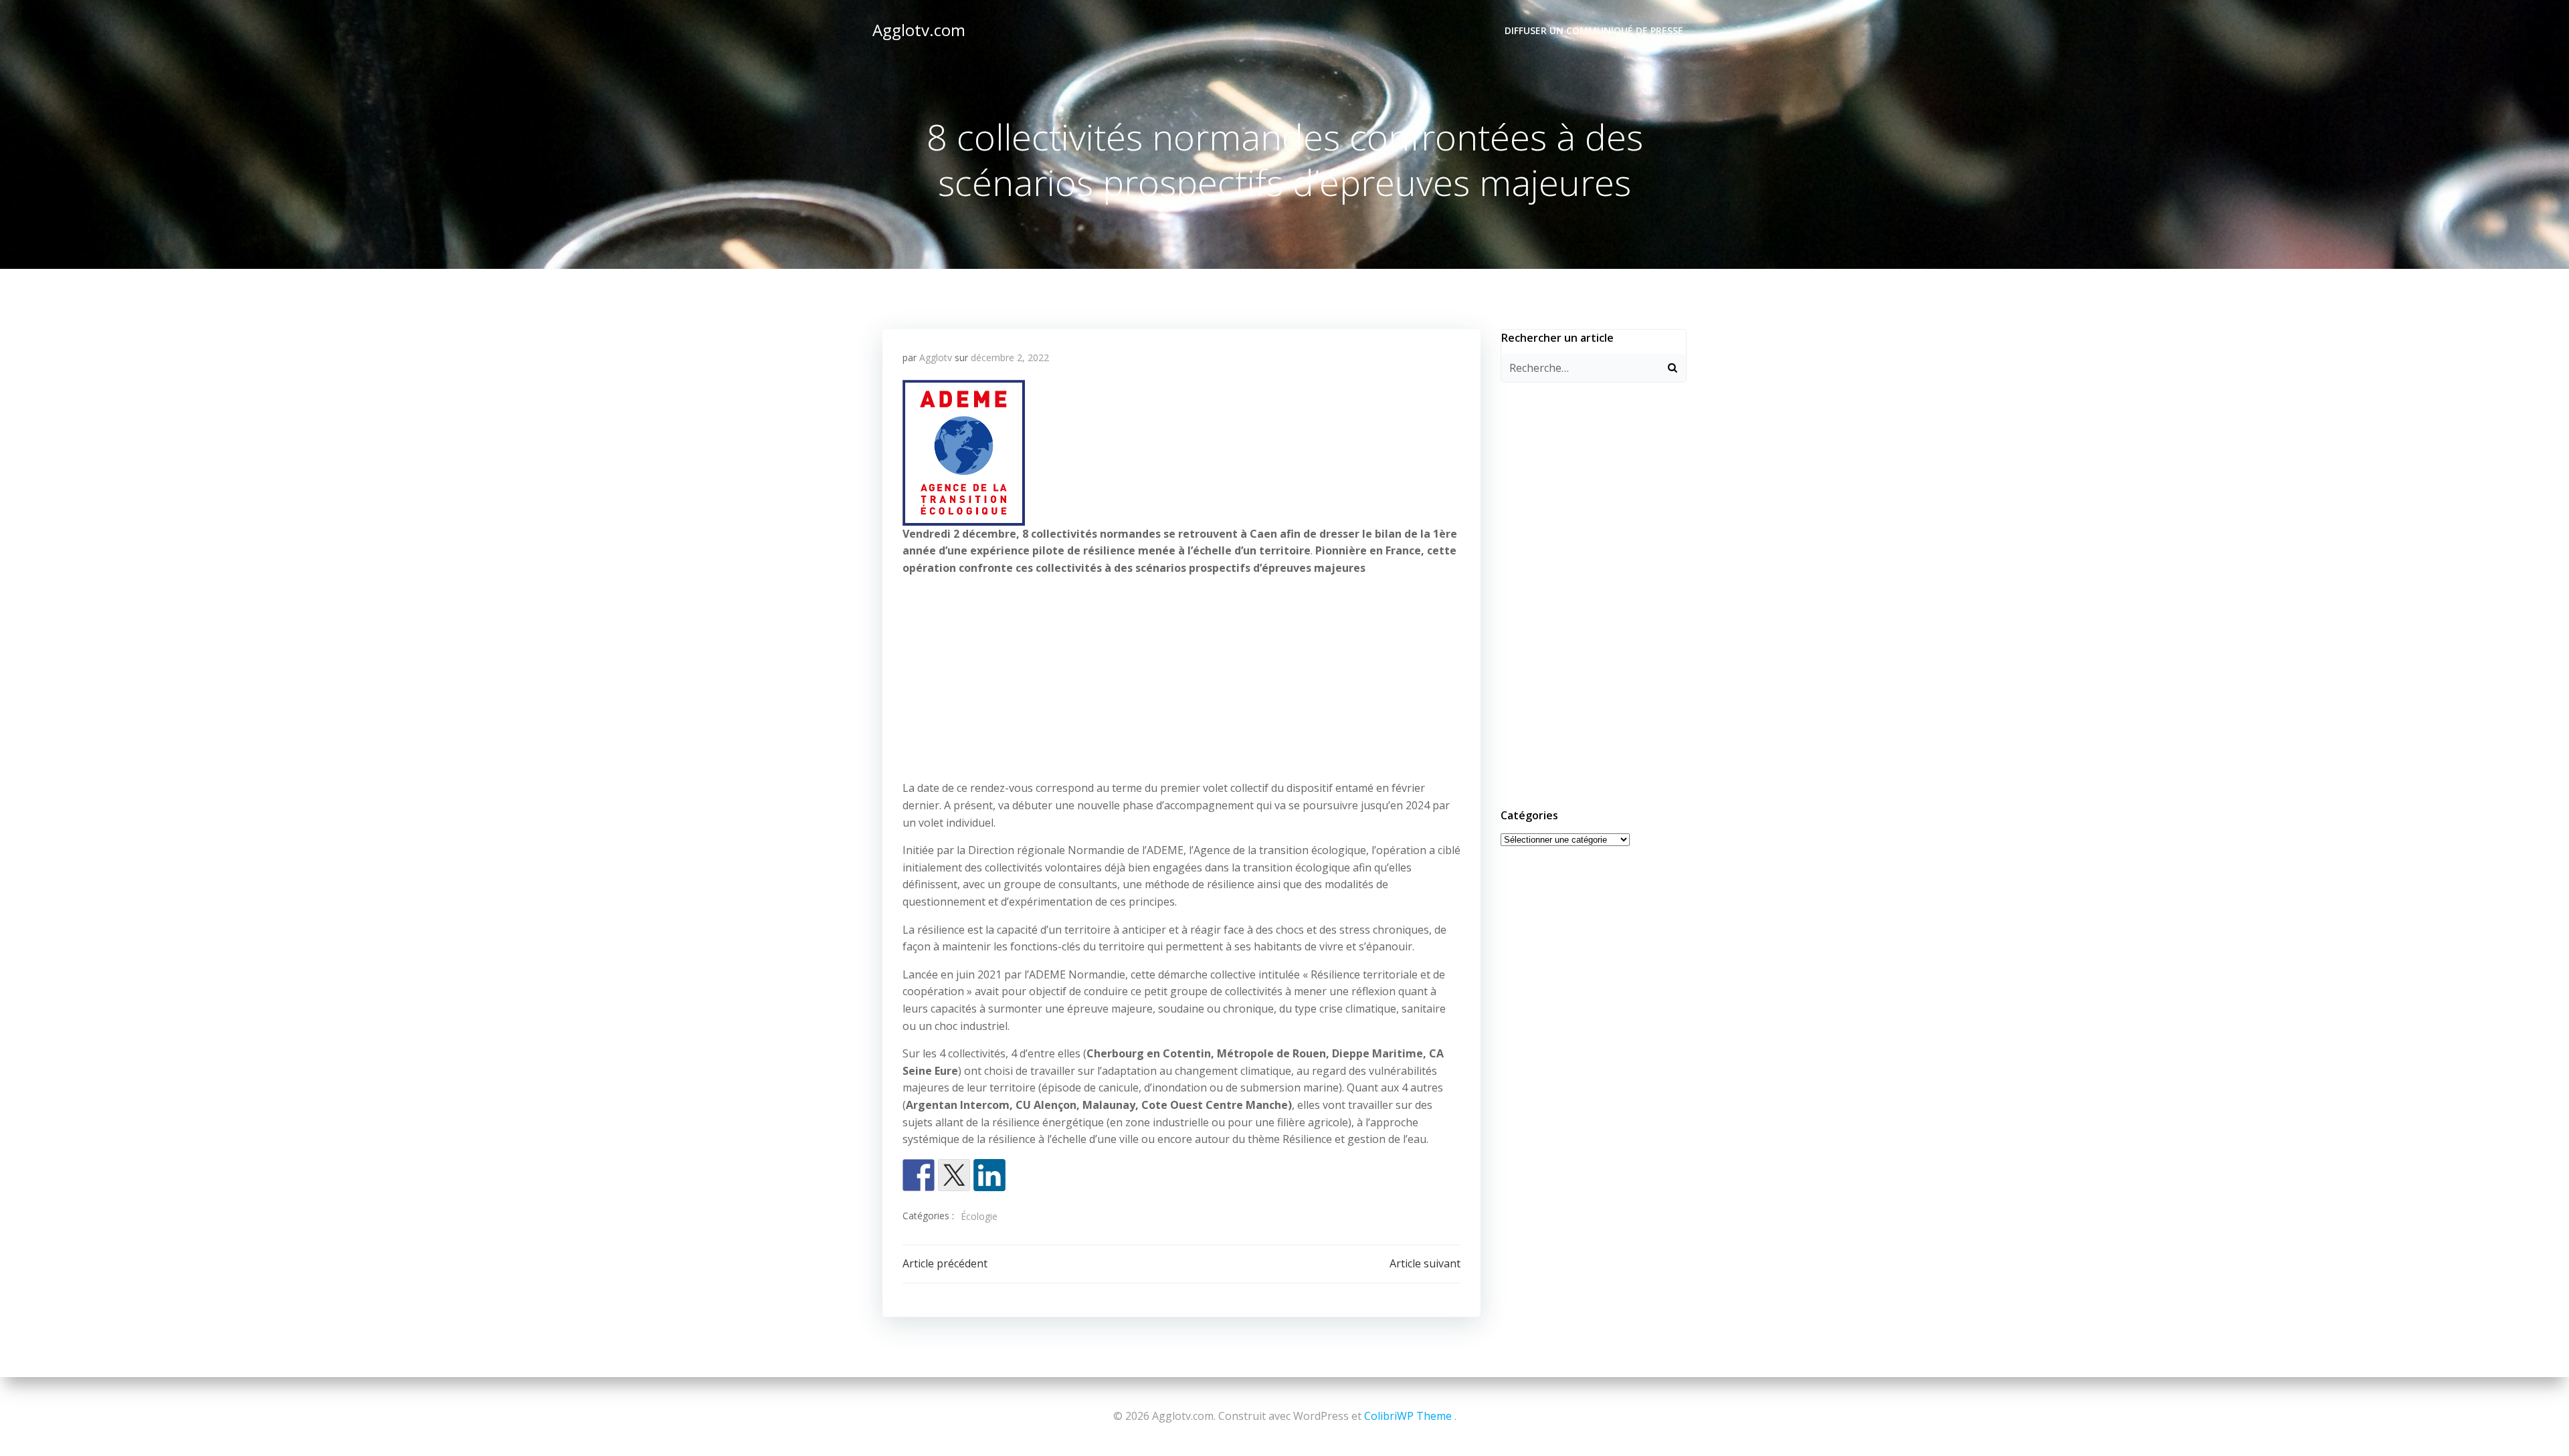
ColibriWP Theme (1408, 1416)
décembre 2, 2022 (1010, 357)
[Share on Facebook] (919, 1175)
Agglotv (936, 357)
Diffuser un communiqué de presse (1594, 30)
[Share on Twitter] (954, 1175)
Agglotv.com (919, 30)
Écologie (979, 1216)
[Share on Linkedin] (989, 1175)
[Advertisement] (1181, 681)
